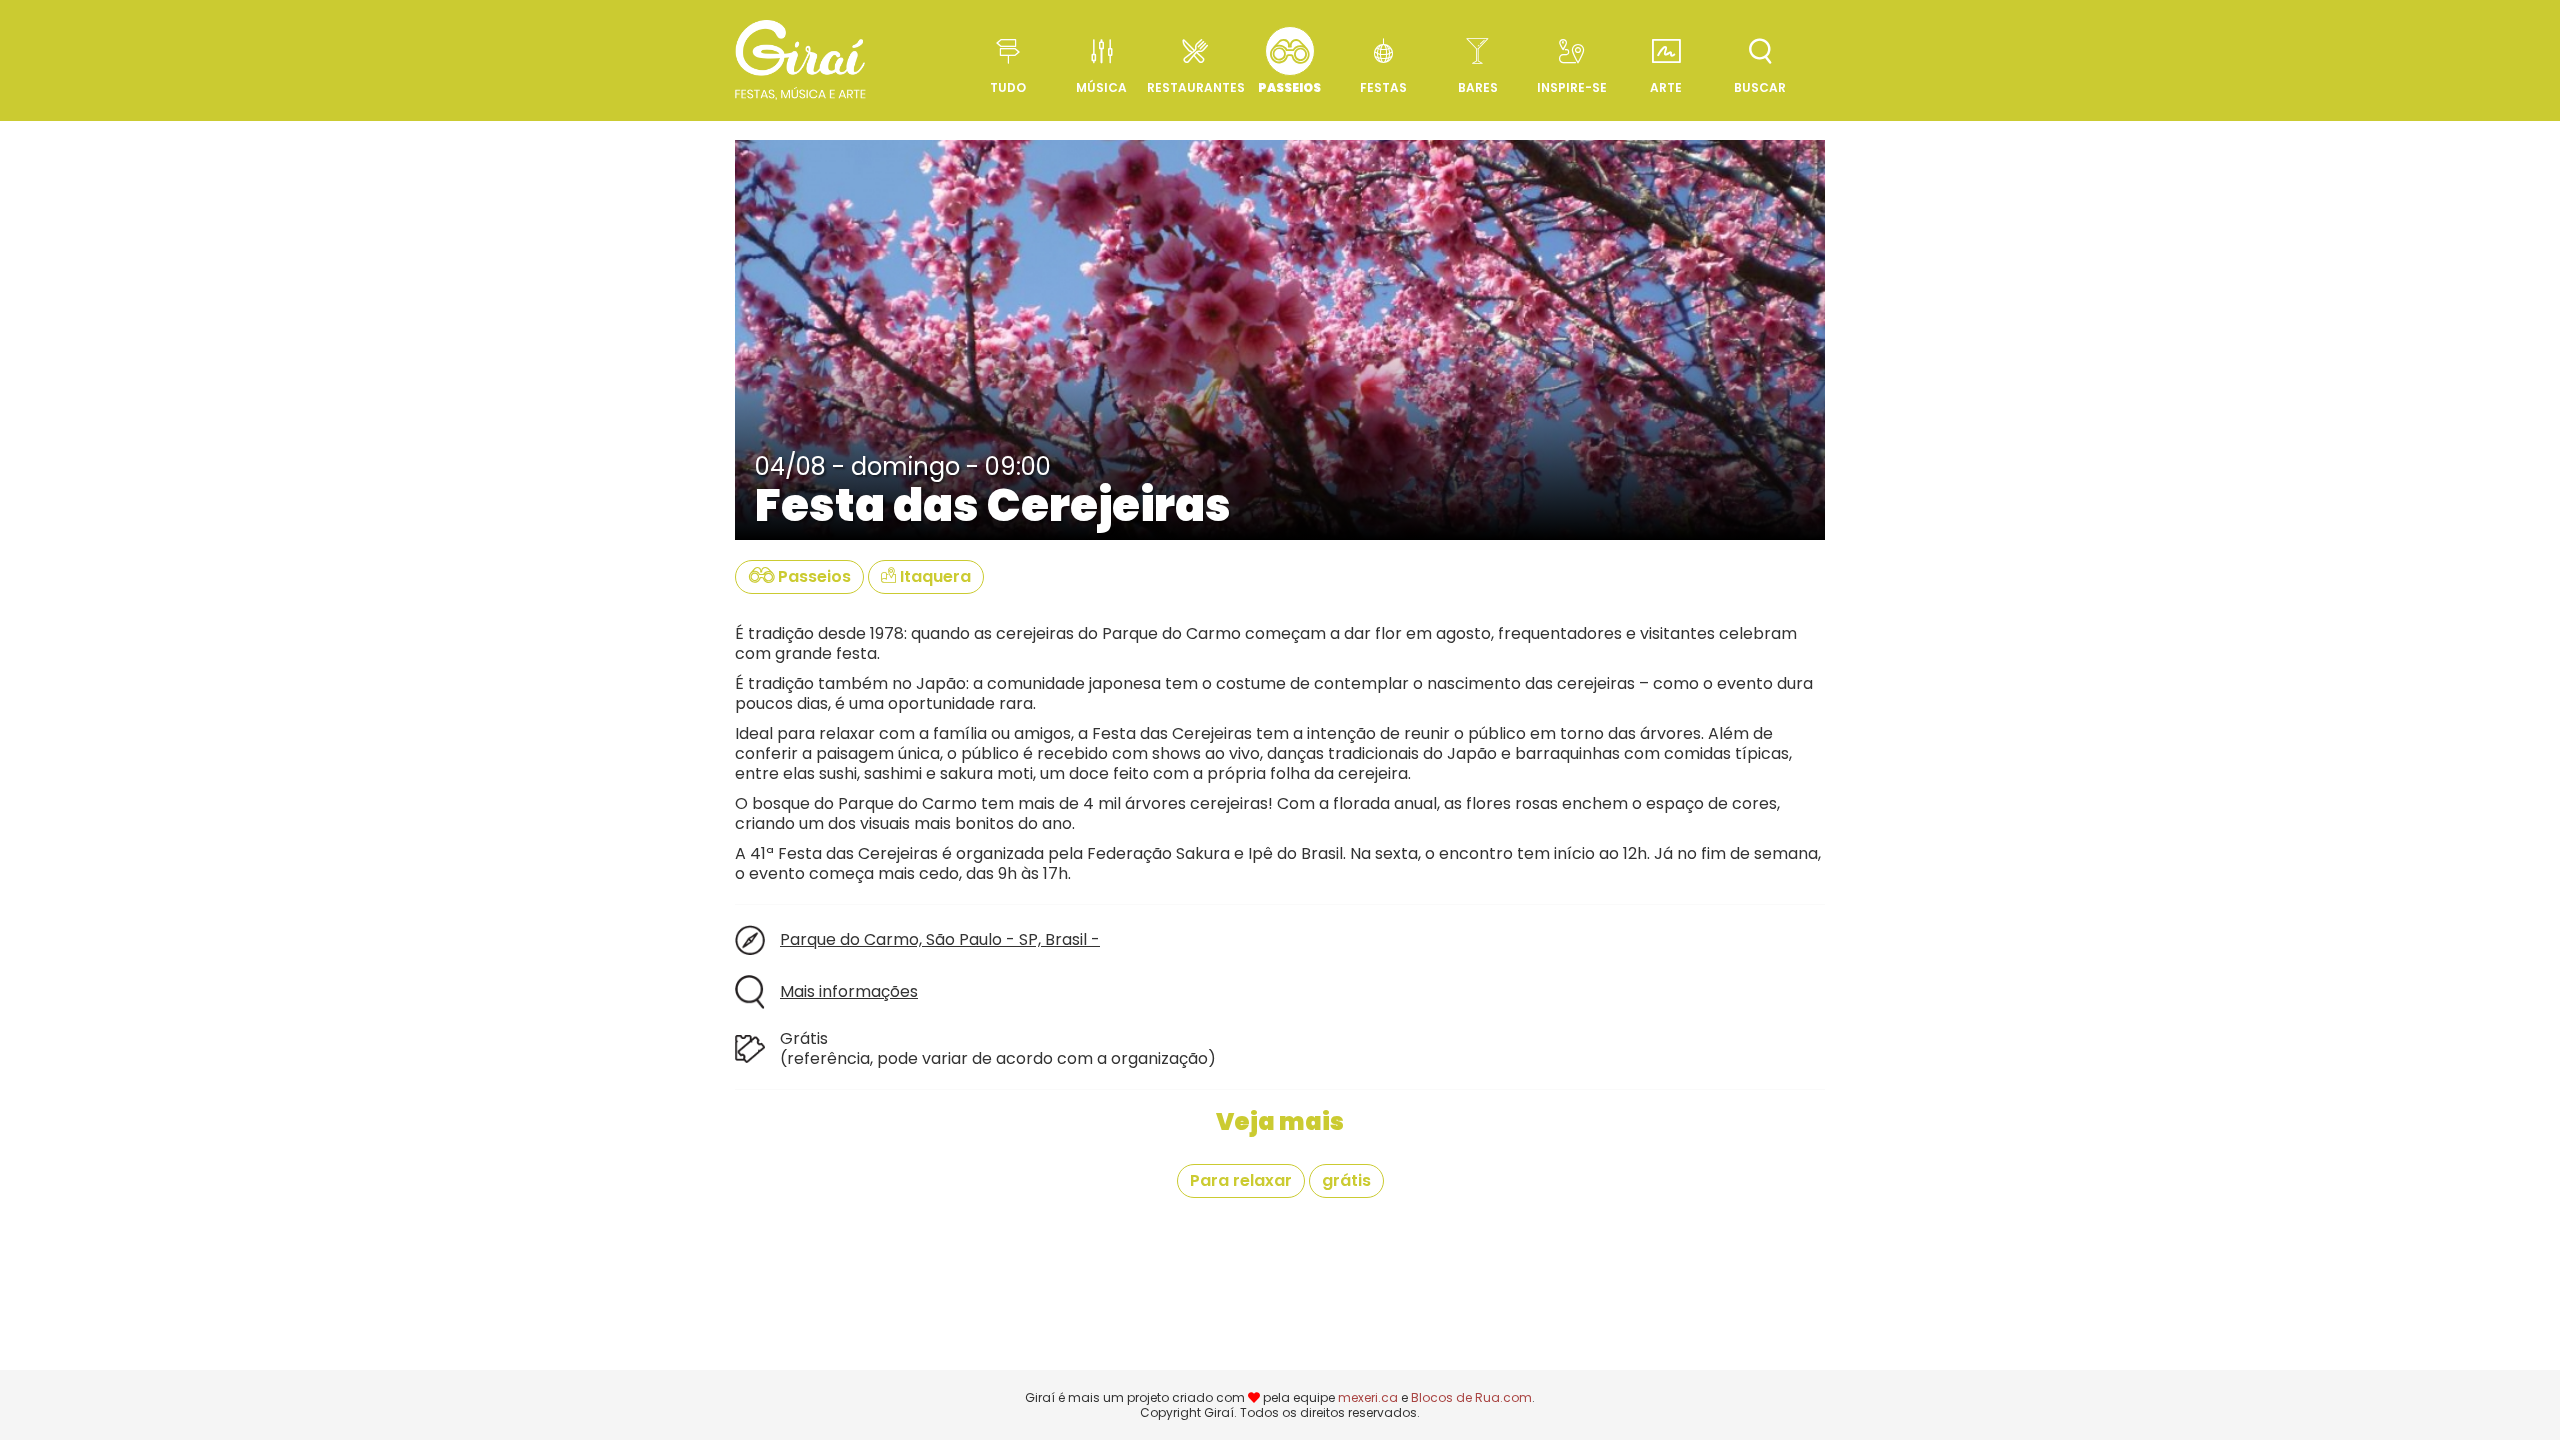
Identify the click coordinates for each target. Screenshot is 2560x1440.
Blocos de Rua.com (1471, 1397)
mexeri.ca (1368, 1397)
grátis (1346, 1180)
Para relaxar (1241, 1180)
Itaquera (933, 576)
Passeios (812, 576)
